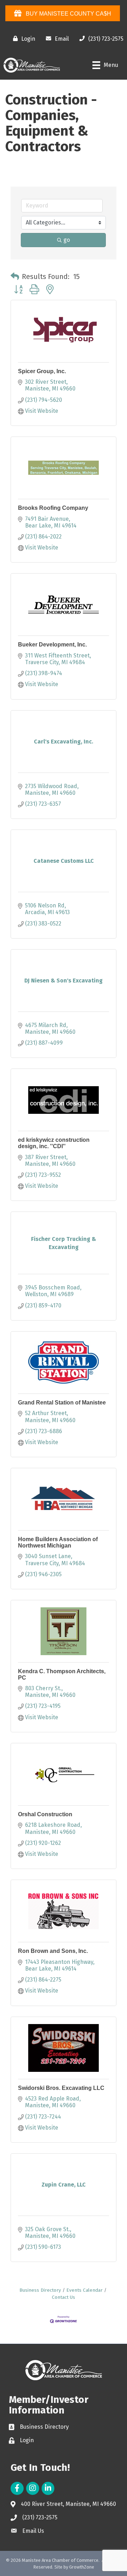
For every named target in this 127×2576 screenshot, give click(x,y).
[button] (15, 277)
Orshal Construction (45, 1814)
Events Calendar (84, 2290)
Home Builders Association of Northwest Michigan (58, 1542)
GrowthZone (82, 2567)
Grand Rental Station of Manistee (62, 1403)
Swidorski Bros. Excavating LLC (61, 2088)
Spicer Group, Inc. (42, 371)
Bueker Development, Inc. (52, 645)
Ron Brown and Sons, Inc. (53, 1951)
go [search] (67, 240)
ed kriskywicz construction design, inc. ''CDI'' (54, 1143)
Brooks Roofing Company (53, 508)
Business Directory (40, 2290)
